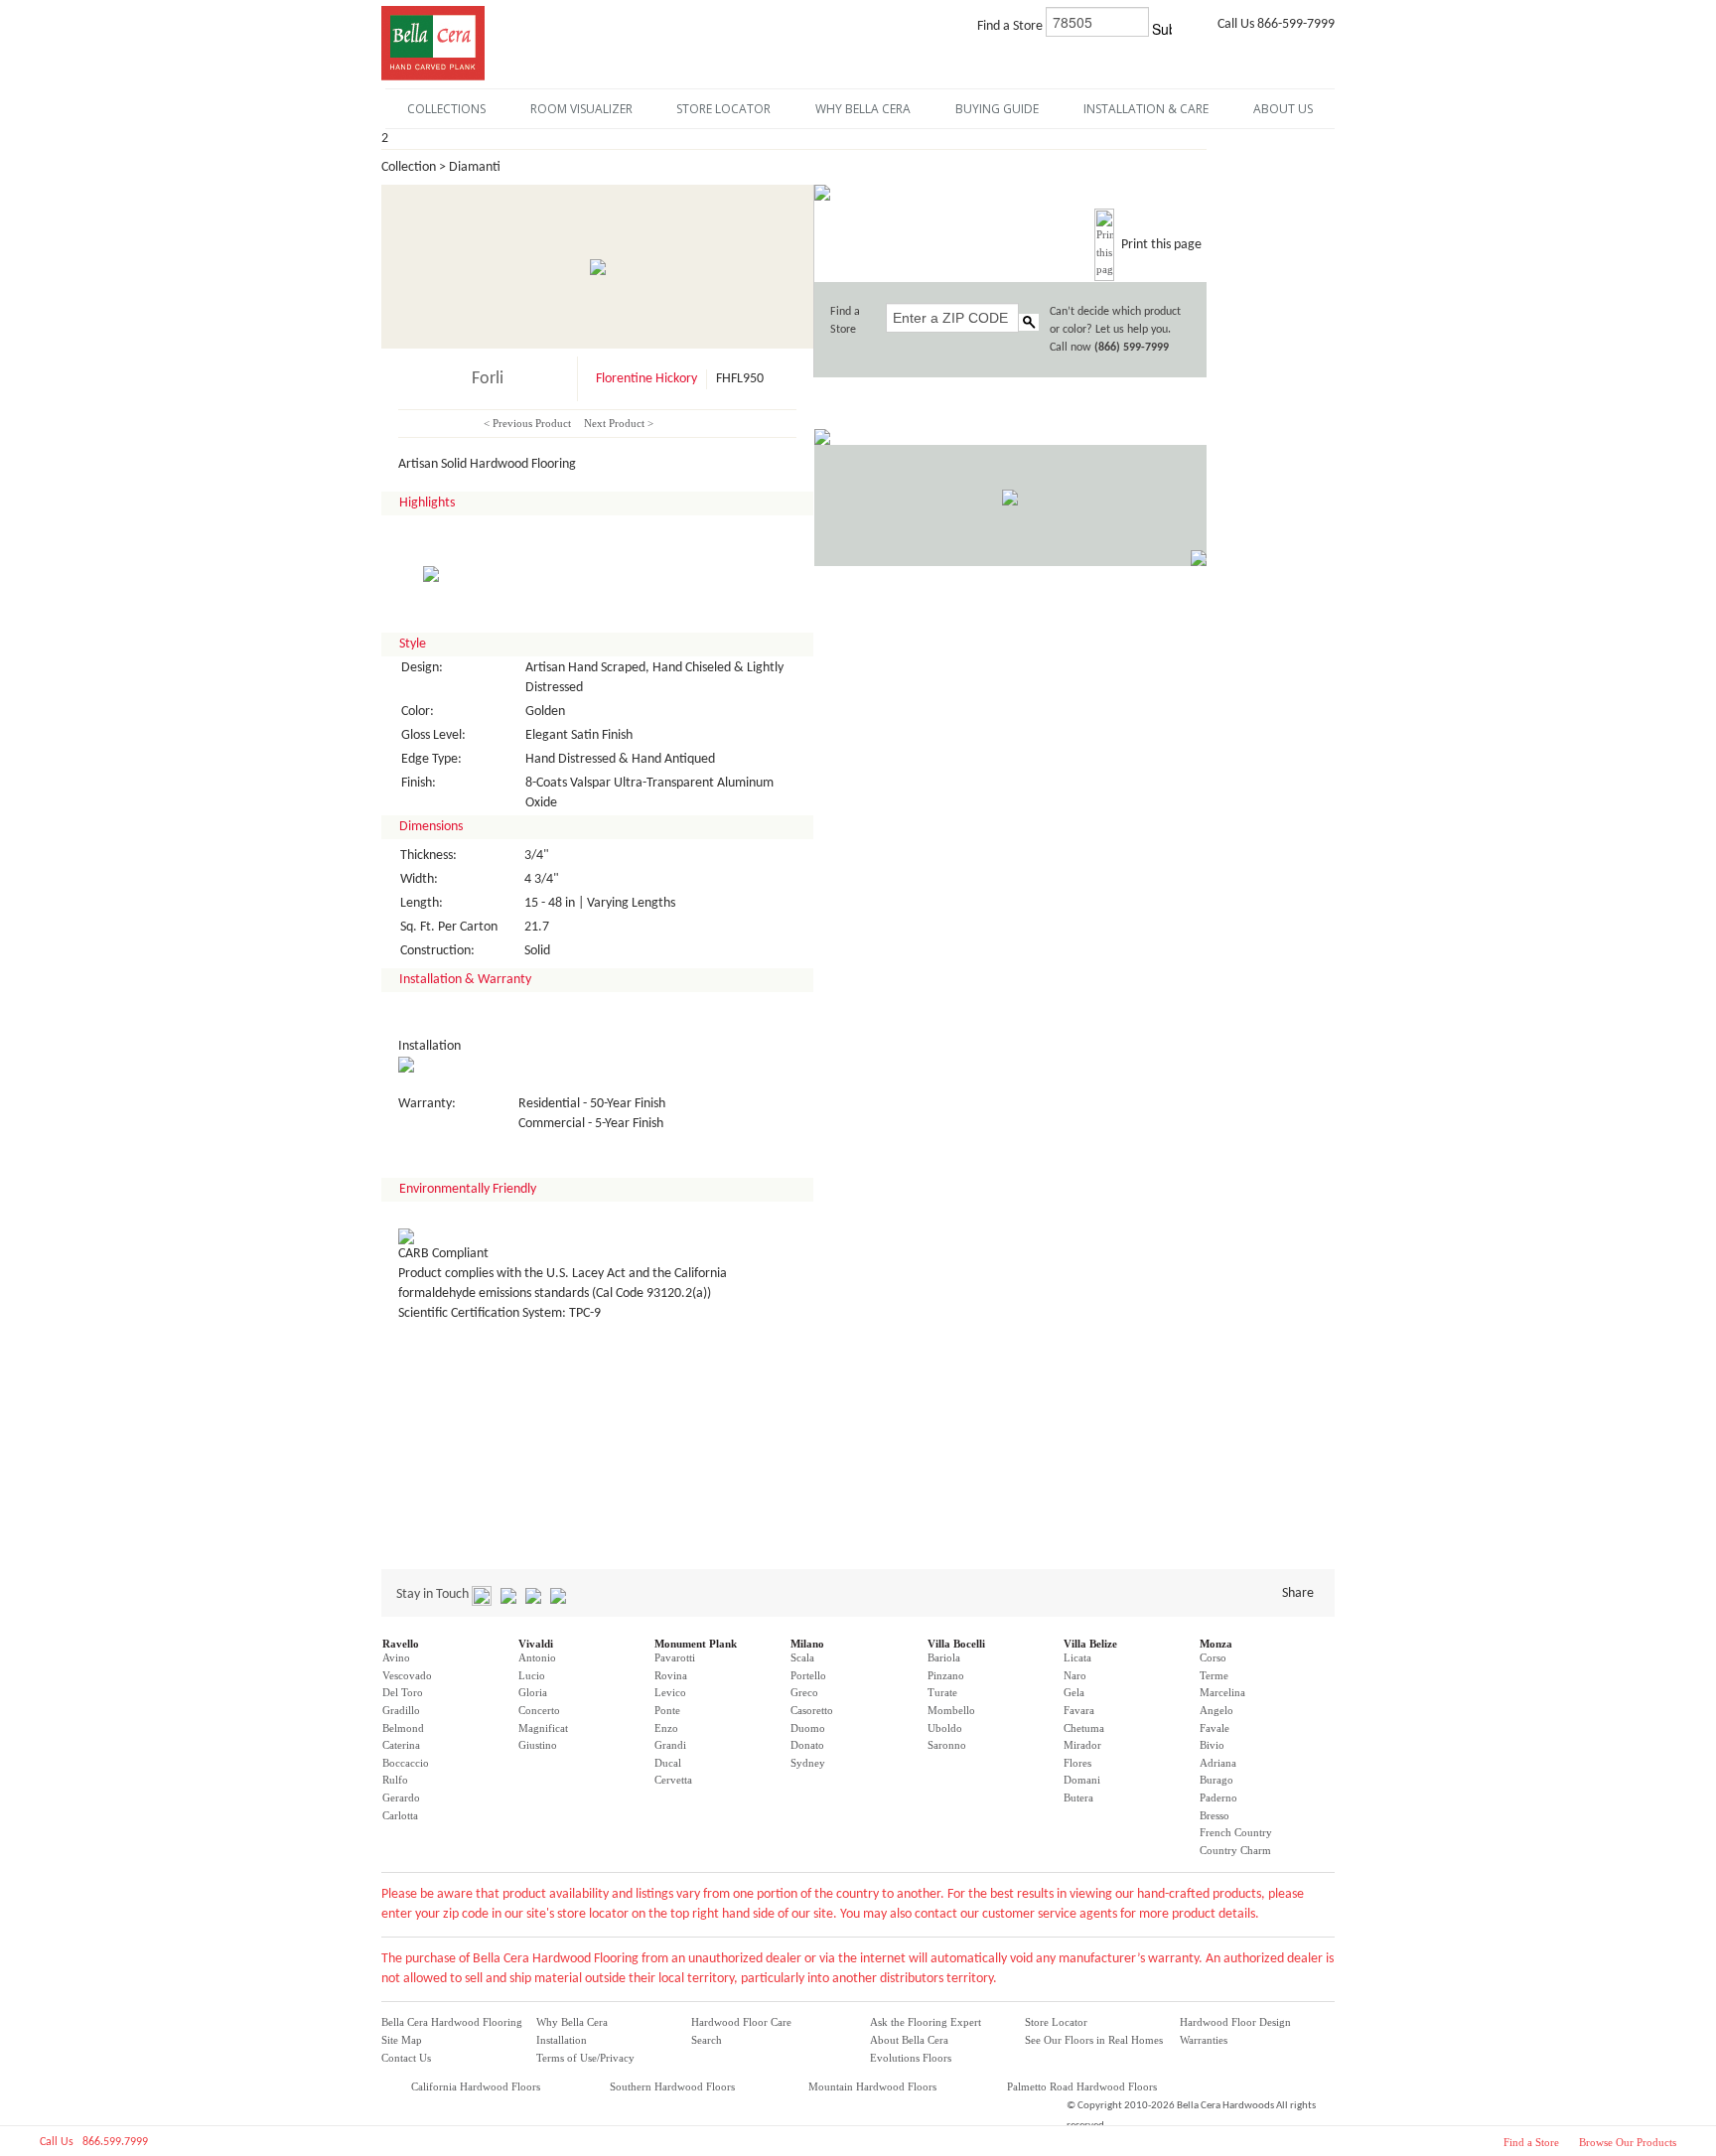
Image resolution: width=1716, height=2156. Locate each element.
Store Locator (1056, 2022)
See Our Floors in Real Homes (1094, 2040)
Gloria (533, 1692)
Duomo (808, 1728)
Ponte (667, 1710)
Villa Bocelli (956, 1644)
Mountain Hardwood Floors (872, 2086)
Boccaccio (406, 1763)
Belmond (403, 1728)
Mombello (951, 1710)
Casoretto (812, 1710)
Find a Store (1531, 2142)
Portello (808, 1675)
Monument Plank (696, 1644)
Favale (1215, 1728)
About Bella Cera (909, 2040)
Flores (1077, 1763)
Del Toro (403, 1692)
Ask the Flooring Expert (926, 2022)
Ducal (668, 1763)
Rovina (671, 1675)
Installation (562, 2040)
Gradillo (401, 1710)
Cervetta (673, 1780)
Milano (807, 1644)
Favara (1079, 1710)
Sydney (808, 1763)
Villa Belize (1090, 1644)
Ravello (401, 1644)
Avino (396, 1657)
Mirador (1082, 1745)
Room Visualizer (581, 109)
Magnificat (543, 1728)
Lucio (532, 1675)
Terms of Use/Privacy (585, 2058)
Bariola (944, 1657)
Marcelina (1222, 1692)
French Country (1236, 1832)
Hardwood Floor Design (1235, 2022)
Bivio (1212, 1745)
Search (707, 2040)
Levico (670, 1692)
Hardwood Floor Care (741, 2022)
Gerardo (401, 1797)
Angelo (1216, 1710)
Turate (942, 1692)
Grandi (670, 1745)
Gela (1074, 1692)
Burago (1216, 1780)
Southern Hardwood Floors (672, 2086)
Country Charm (1235, 1850)
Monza (1216, 1644)
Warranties (1204, 2040)
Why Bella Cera (572, 2022)
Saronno (947, 1745)
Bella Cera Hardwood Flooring (452, 2022)
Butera (1078, 1797)
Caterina (401, 1745)
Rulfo (395, 1780)
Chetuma (1084, 1728)
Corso (1213, 1657)
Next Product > (619, 423)
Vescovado (407, 1675)
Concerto (539, 1710)
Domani (1082, 1780)
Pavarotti (675, 1657)
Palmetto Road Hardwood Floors (1082, 2086)
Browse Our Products (1628, 2142)
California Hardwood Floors (476, 2086)
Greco (804, 1692)
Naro (1075, 1675)
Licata (1077, 1657)
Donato (807, 1745)
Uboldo (945, 1728)
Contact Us (406, 2058)
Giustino (538, 1745)
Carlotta (400, 1815)
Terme (1214, 1675)
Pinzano (946, 1675)
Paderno (1218, 1797)
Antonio (537, 1657)
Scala (802, 1657)
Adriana (1218, 1763)
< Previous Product (527, 423)
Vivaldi (536, 1644)
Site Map (402, 2040)
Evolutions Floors (911, 2058)
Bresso (1215, 1815)
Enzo (666, 1728)
